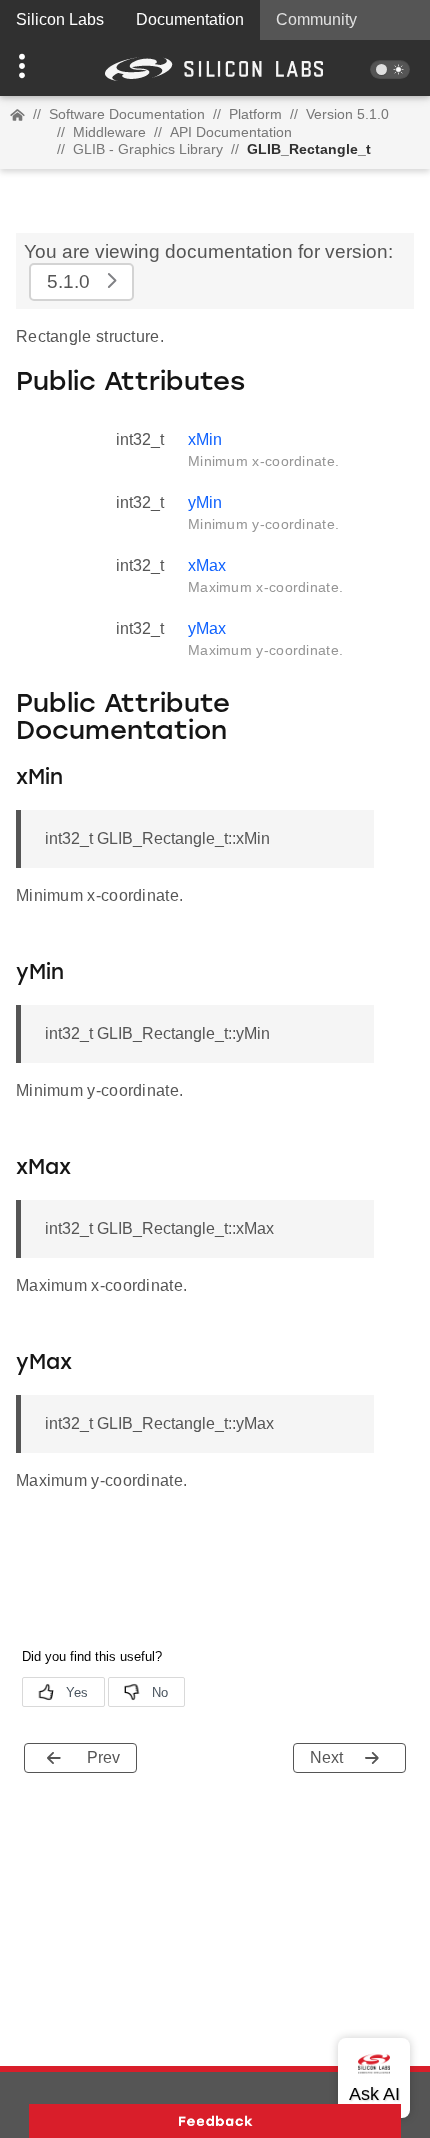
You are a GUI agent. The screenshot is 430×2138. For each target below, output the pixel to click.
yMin (205, 502)
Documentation (190, 19)
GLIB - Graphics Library (148, 149)
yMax (207, 628)
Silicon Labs (60, 19)
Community (316, 19)
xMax (207, 565)
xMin (205, 439)
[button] (32, 68)
